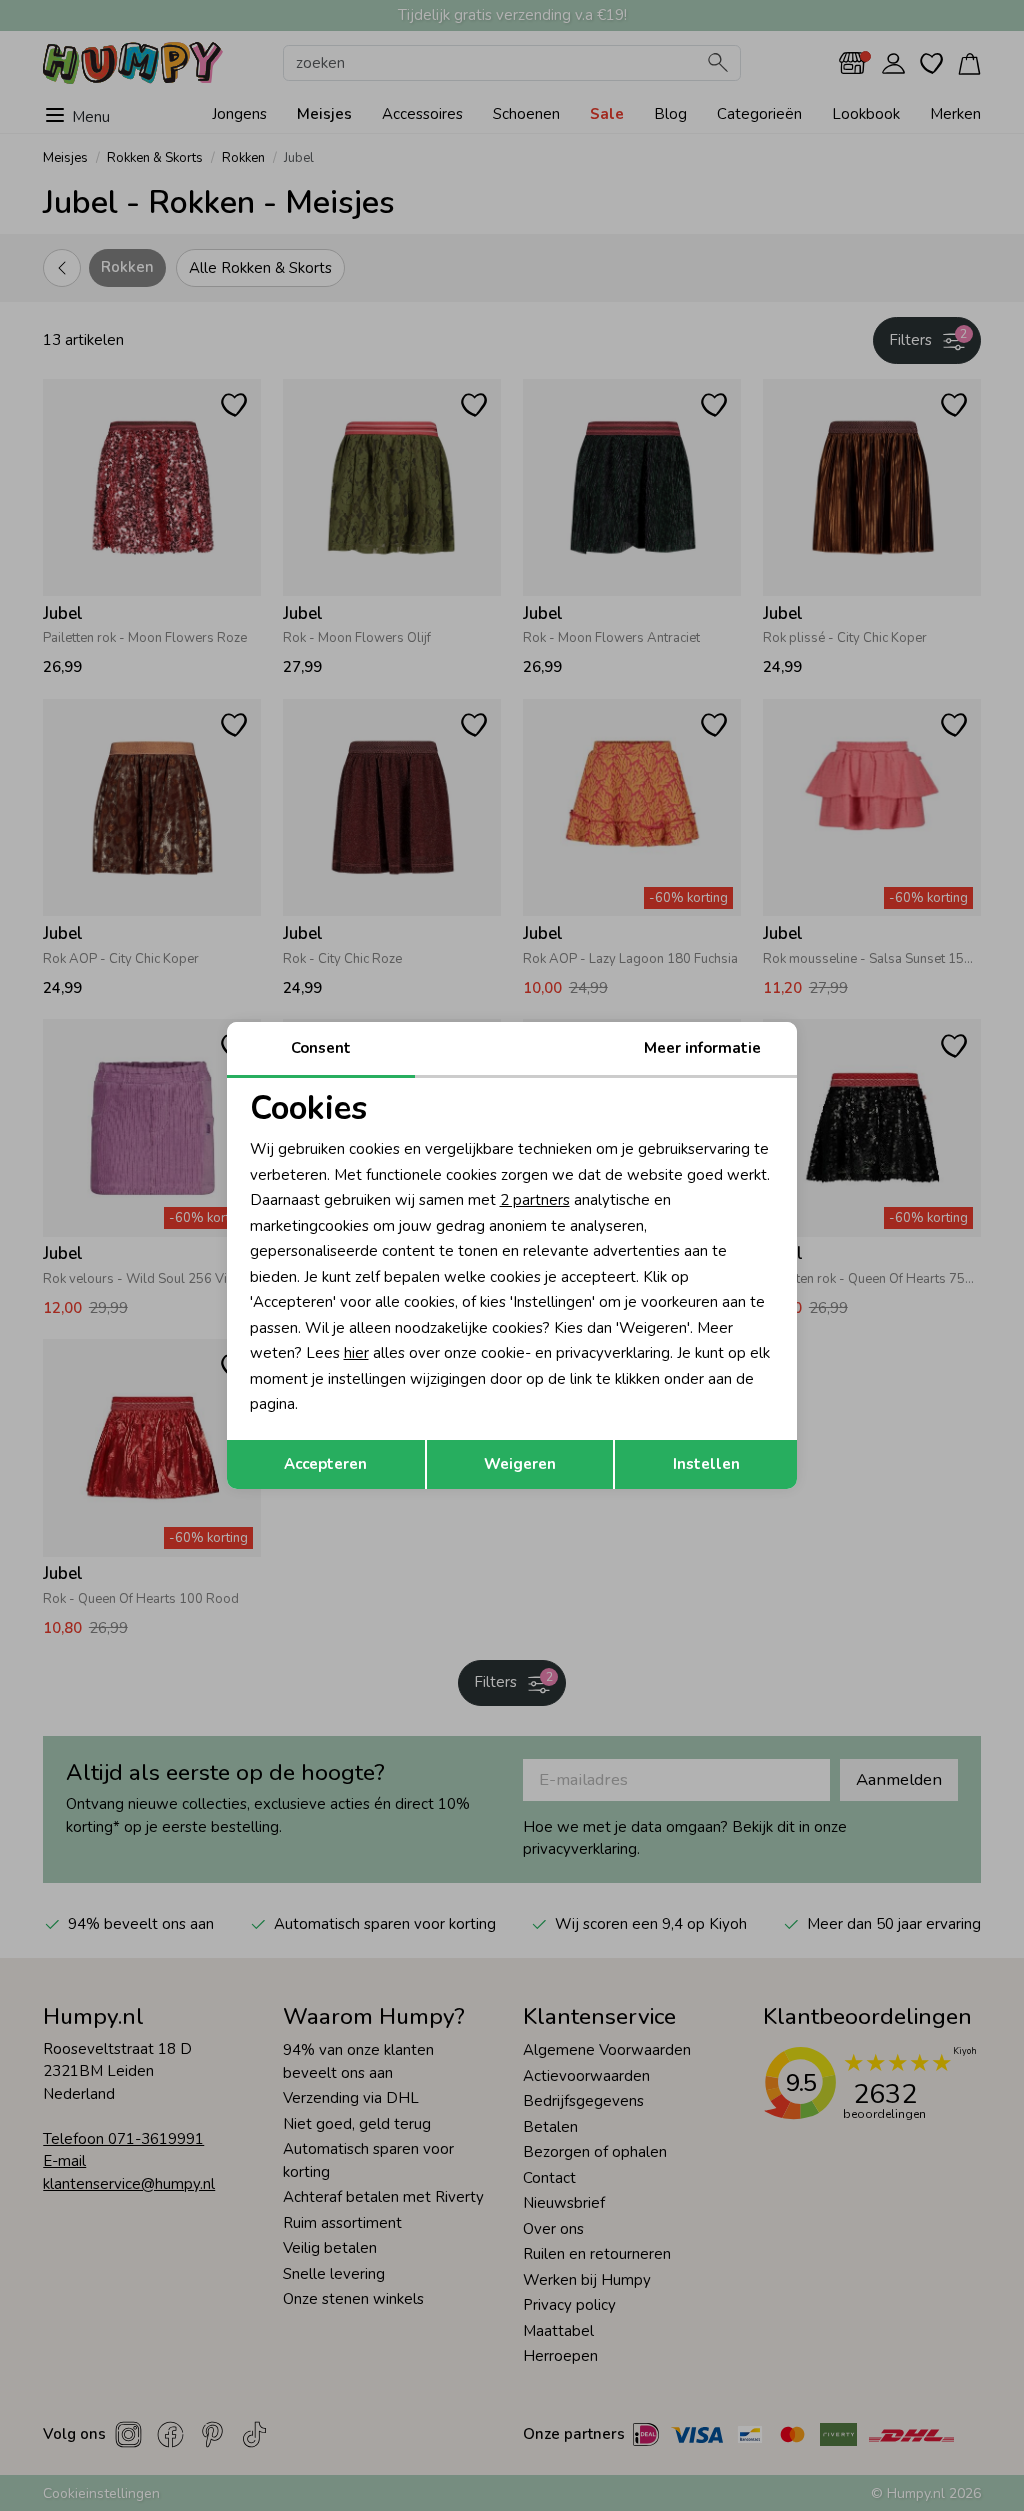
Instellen (706, 1464)
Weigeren (520, 1464)
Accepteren (325, 1464)
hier (356, 1353)
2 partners (535, 1200)
